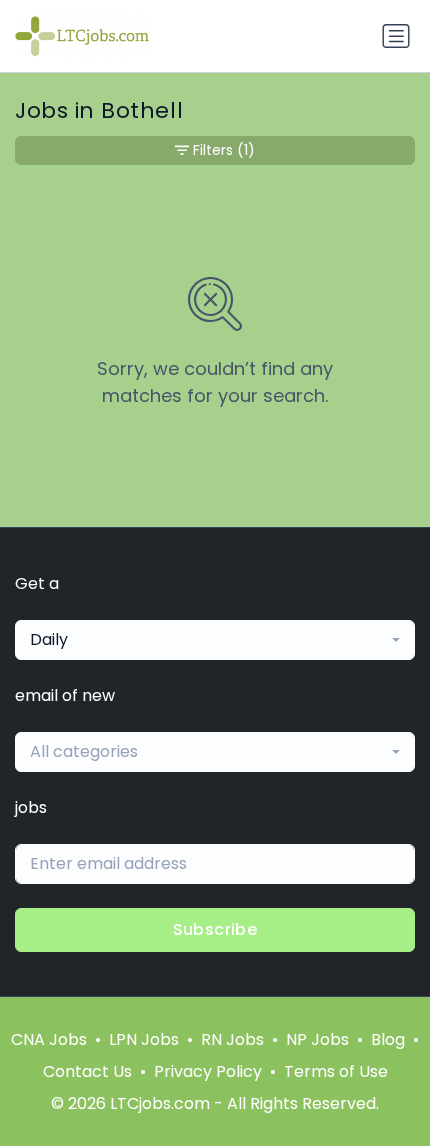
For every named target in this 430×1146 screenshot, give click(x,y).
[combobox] (215, 640)
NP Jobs (317, 1039)
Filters (224, 150)
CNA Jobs (49, 1039)
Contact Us (87, 1071)
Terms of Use (336, 1071)
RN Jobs (232, 1039)
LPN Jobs (144, 1039)
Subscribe (215, 929)
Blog (388, 1039)
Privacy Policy (208, 1071)
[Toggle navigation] (396, 36)
